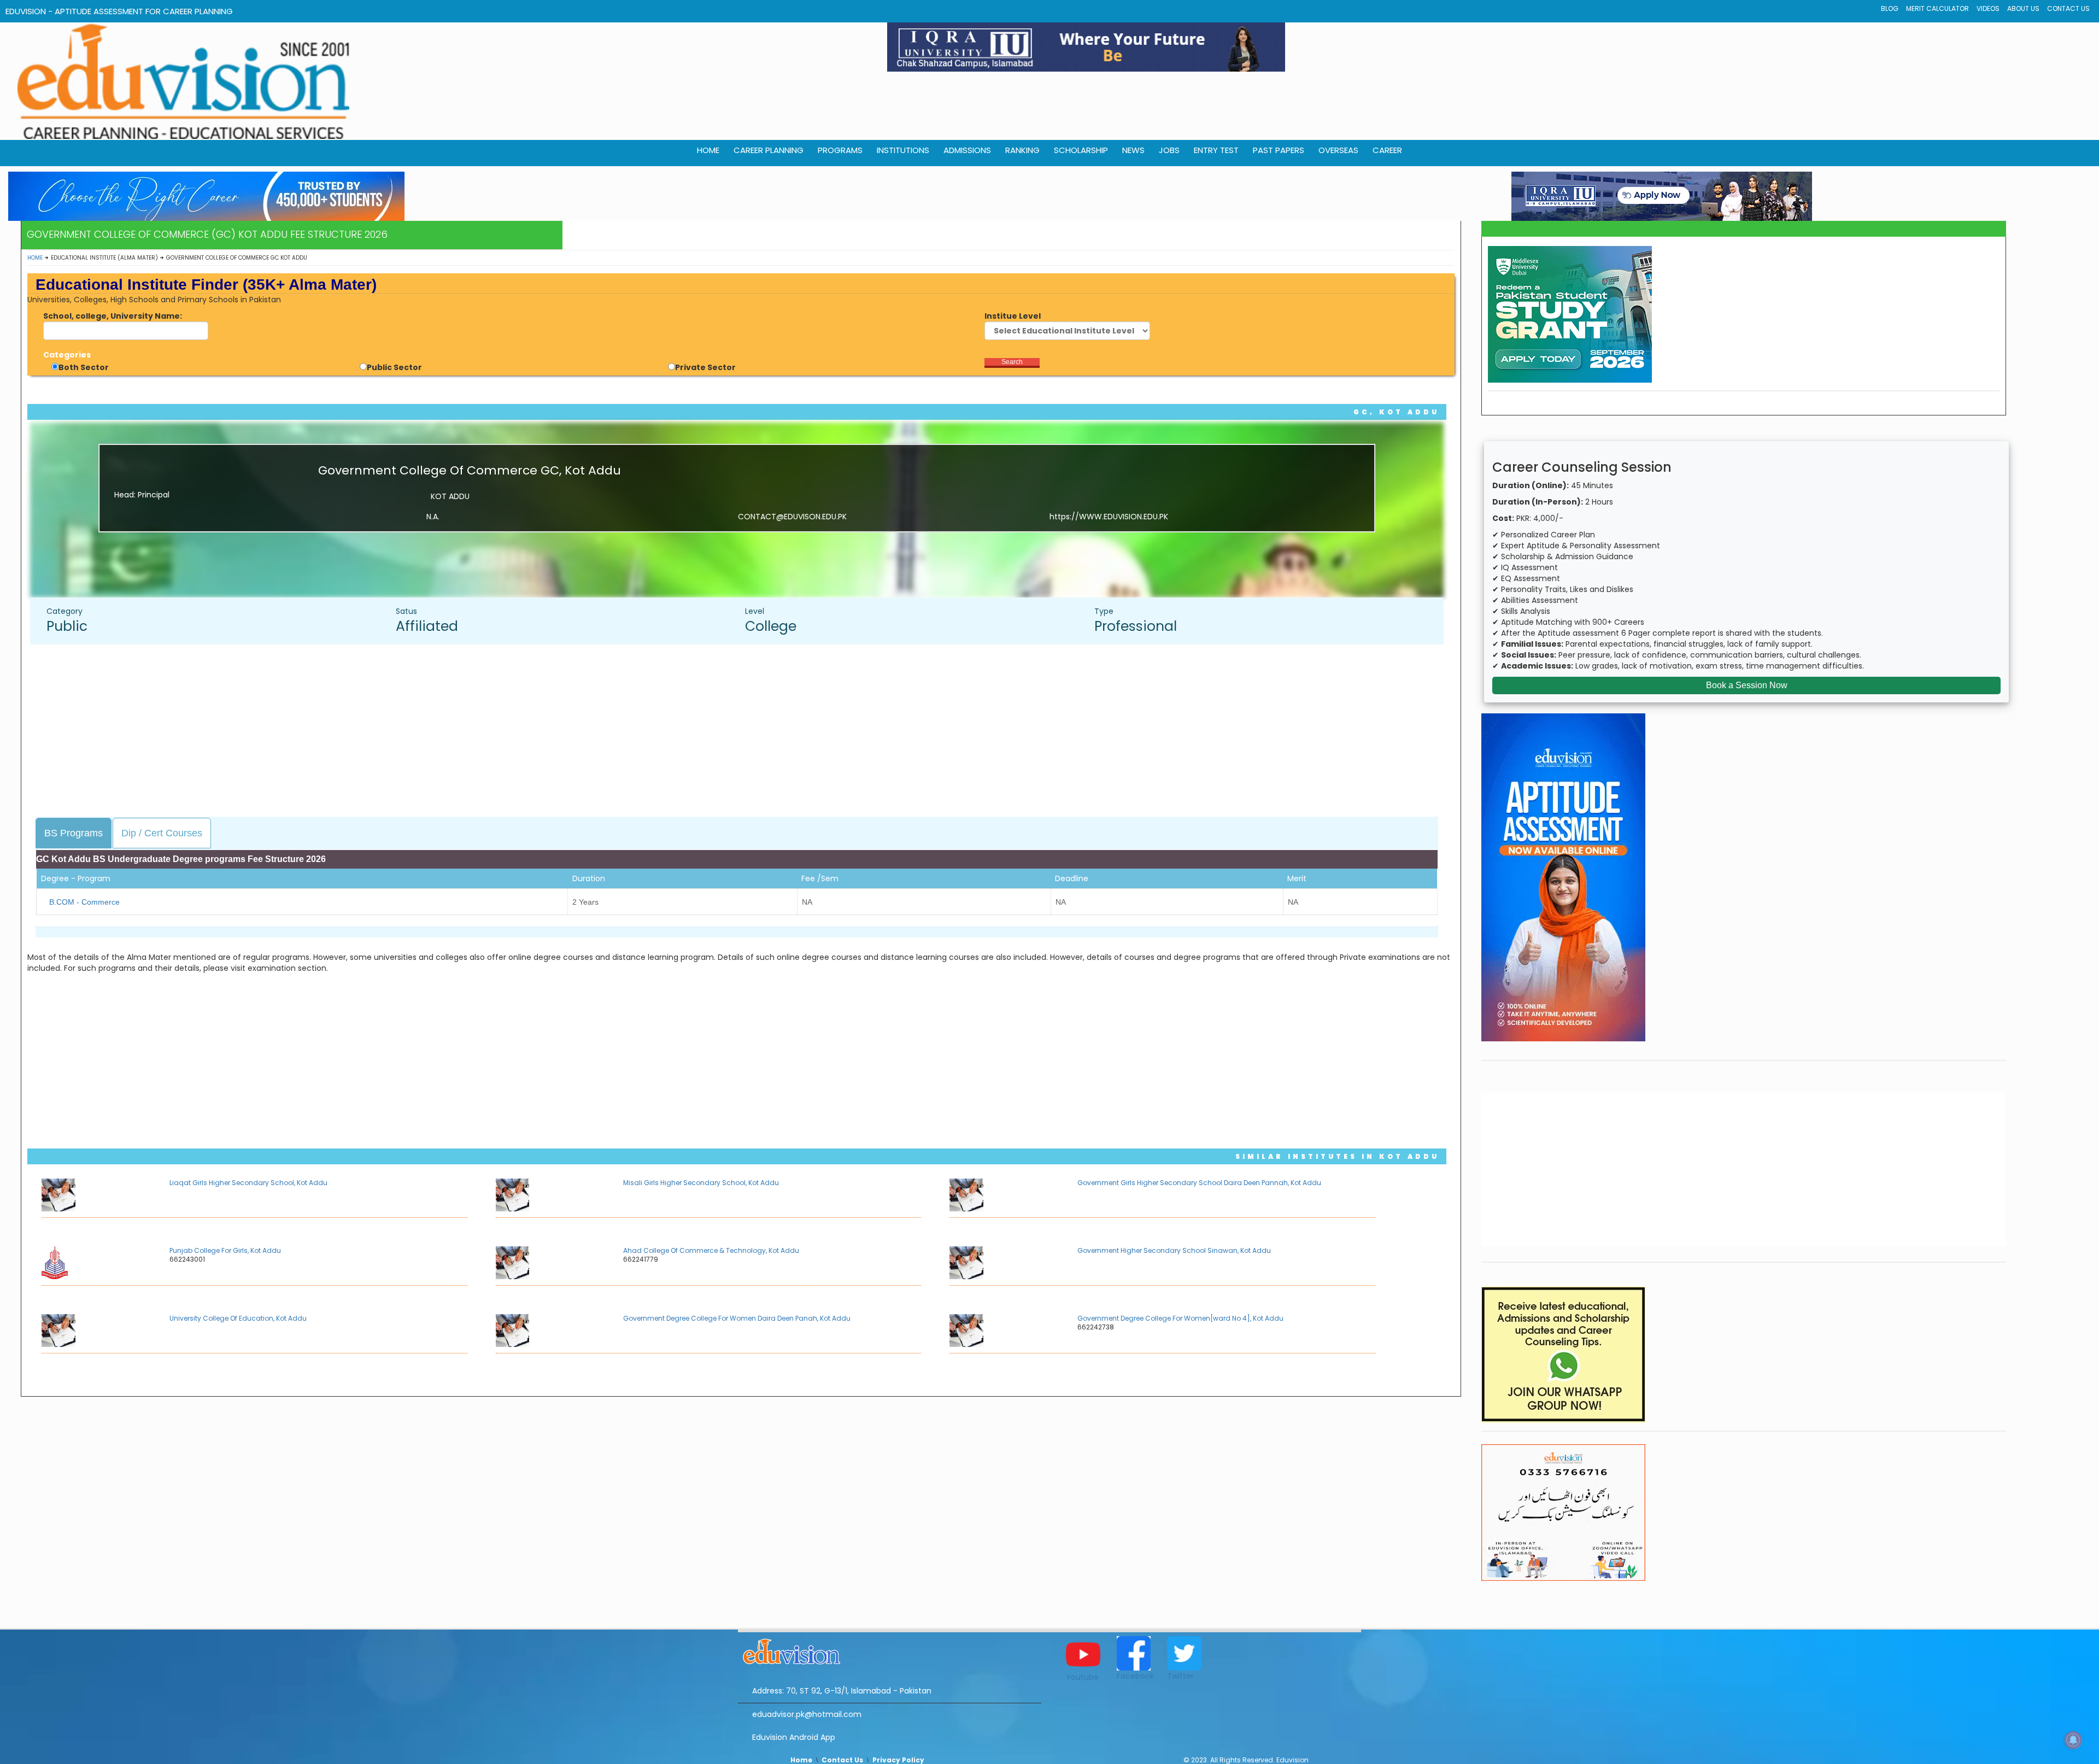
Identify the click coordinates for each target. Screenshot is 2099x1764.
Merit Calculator (1937, 8)
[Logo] (890, 1650)
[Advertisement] (742, 732)
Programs (840, 150)
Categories (67, 355)
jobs (1169, 150)
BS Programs (74, 833)
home (708, 150)
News (1133, 150)
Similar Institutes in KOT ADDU (1337, 1156)
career (1387, 150)
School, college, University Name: (113, 316)
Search (1012, 362)
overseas (1338, 150)
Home (35, 258)
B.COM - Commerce (84, 902)
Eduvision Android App (794, 1737)
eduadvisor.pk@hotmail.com (807, 1714)
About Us (2023, 8)
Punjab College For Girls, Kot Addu (225, 1250)
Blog (1890, 8)
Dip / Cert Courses (162, 833)
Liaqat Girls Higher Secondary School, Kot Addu (248, 1183)
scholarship (1081, 150)
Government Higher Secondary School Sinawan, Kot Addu (1174, 1250)
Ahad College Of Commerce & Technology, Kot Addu (711, 1250)
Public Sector (394, 367)
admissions (967, 150)
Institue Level (1013, 316)
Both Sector (84, 367)
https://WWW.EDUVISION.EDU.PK (1109, 517)
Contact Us (2068, 8)
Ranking (1022, 150)
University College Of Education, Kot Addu (238, 1318)
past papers (1279, 150)
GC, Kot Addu (1396, 412)
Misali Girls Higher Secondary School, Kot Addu (701, 1183)
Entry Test (1216, 150)
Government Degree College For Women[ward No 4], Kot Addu (1180, 1318)
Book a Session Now (1747, 685)
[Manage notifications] (2073, 1740)
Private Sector (705, 367)
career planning (769, 150)
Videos (1988, 8)
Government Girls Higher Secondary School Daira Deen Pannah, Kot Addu (1199, 1183)
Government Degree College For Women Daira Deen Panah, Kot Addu (737, 1318)
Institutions (903, 150)
